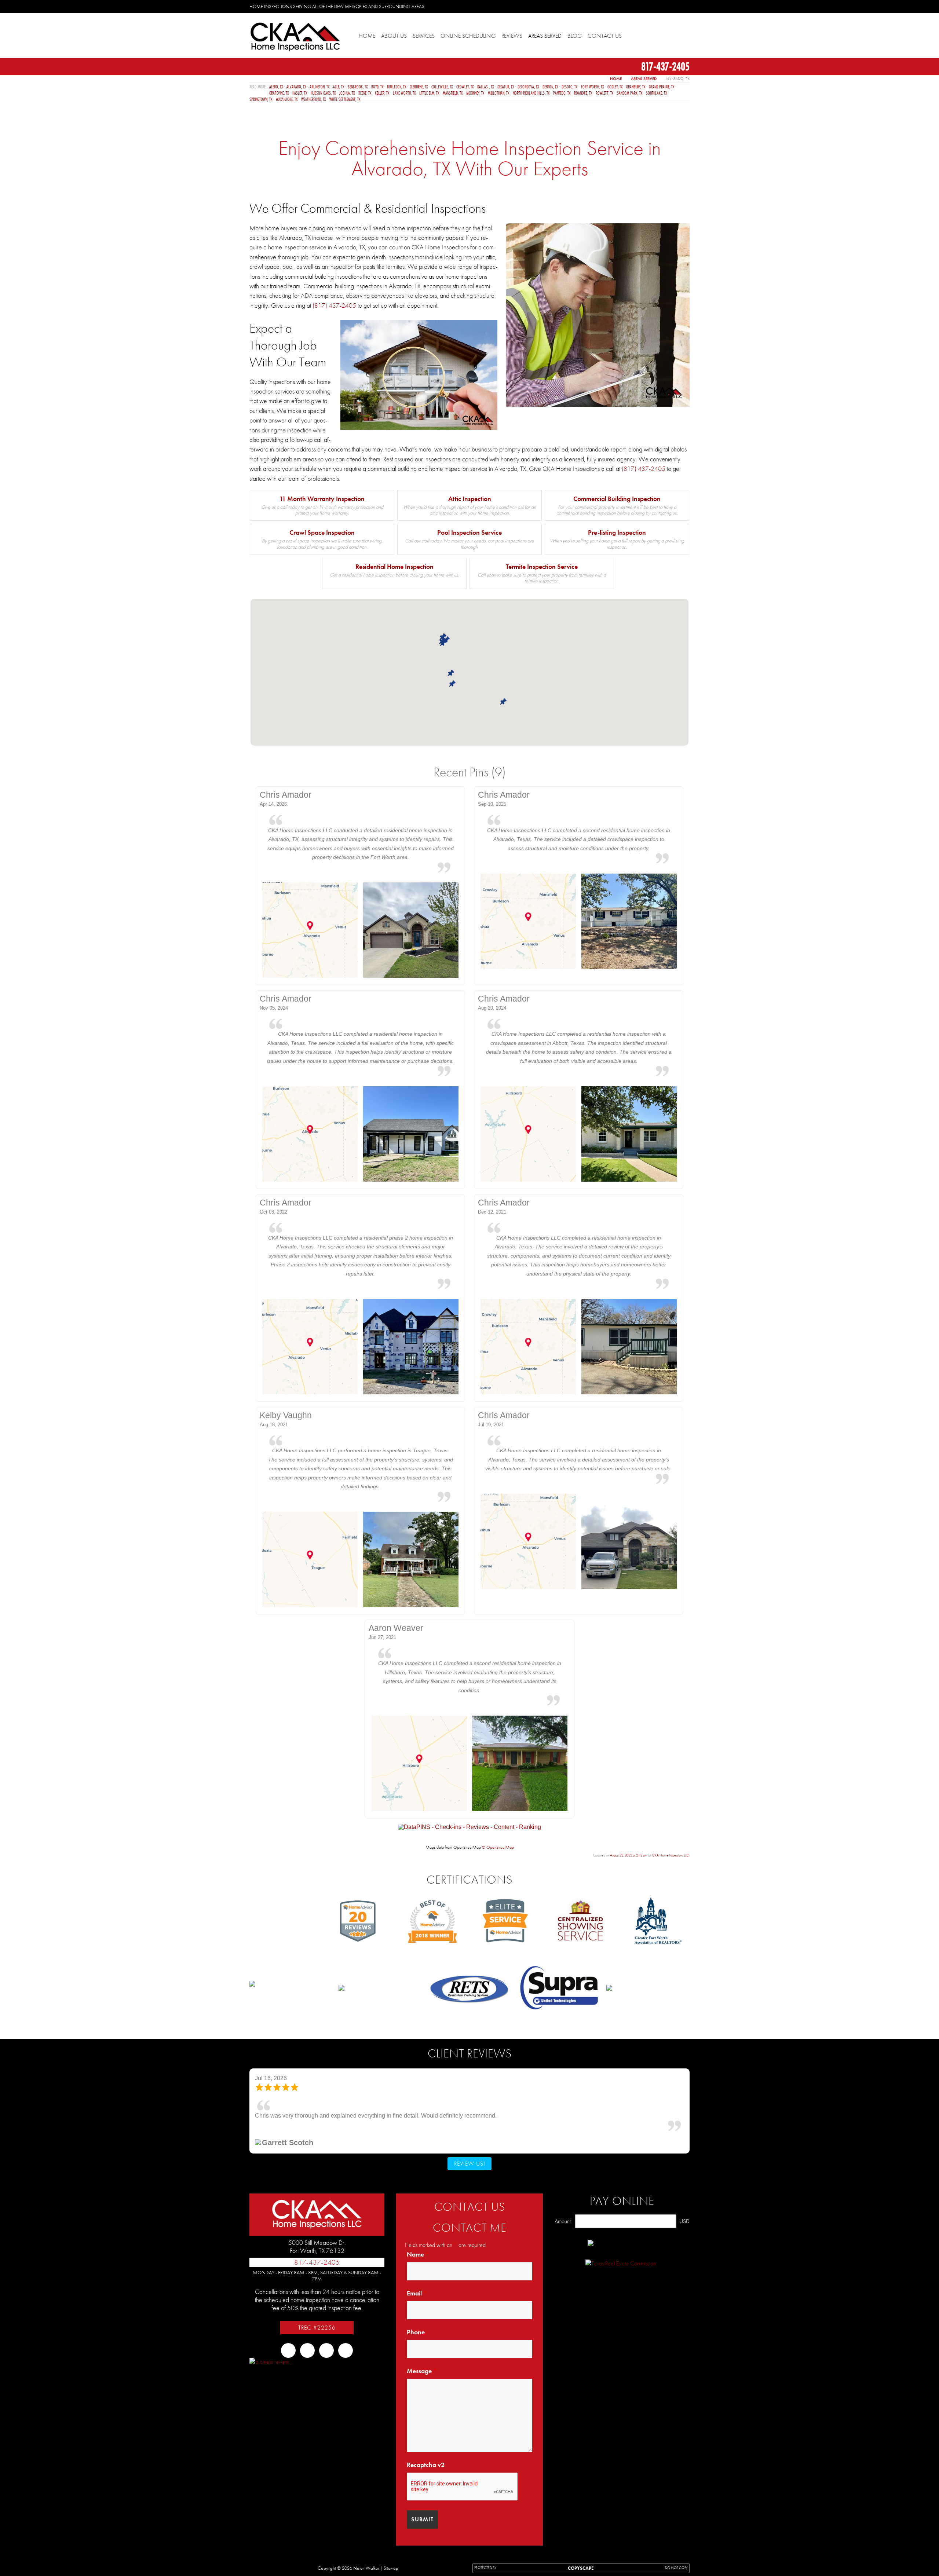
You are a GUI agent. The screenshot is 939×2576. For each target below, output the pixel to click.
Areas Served (545, 36)
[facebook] (649, 6)
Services (424, 36)
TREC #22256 (317, 2328)
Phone (416, 2332)
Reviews (512, 36)
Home (367, 36)
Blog (575, 36)
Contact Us (605, 36)
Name (418, 2254)
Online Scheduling (468, 36)
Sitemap (391, 2568)
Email (417, 2293)
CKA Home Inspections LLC (671, 1855)
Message (422, 2371)
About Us (394, 36)
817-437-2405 (664, 66)
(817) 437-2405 (334, 305)
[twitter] (661, 6)
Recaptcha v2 (426, 2465)
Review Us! (470, 2164)
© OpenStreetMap (498, 1847)
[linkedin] (684, 6)
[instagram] (673, 6)
